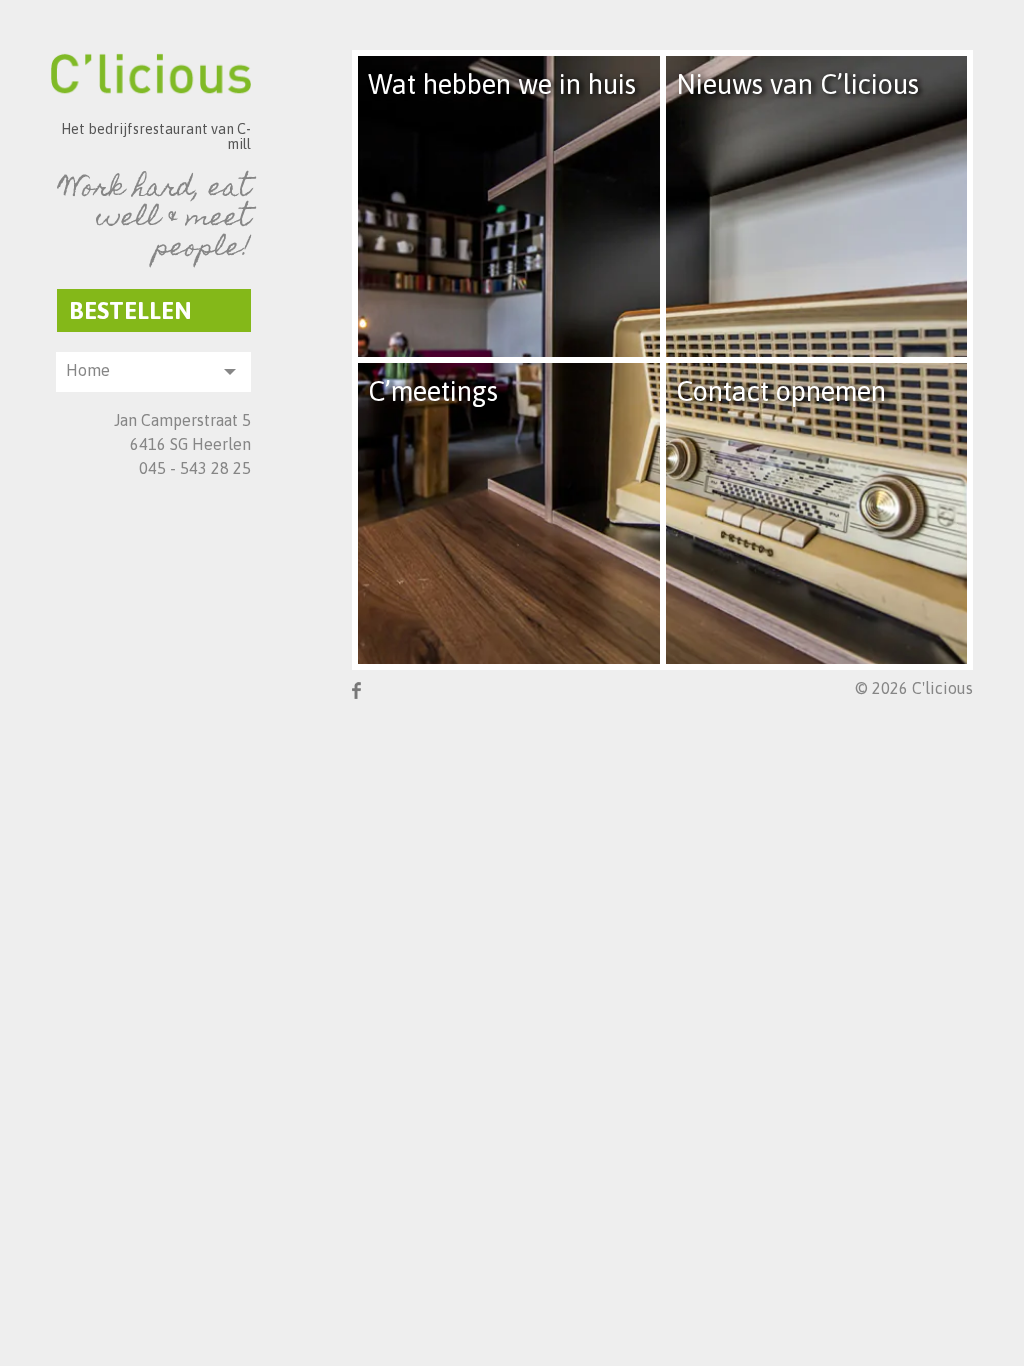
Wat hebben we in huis (502, 84)
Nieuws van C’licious (797, 84)
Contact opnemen (781, 391)
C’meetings (433, 391)
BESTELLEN (130, 310)
